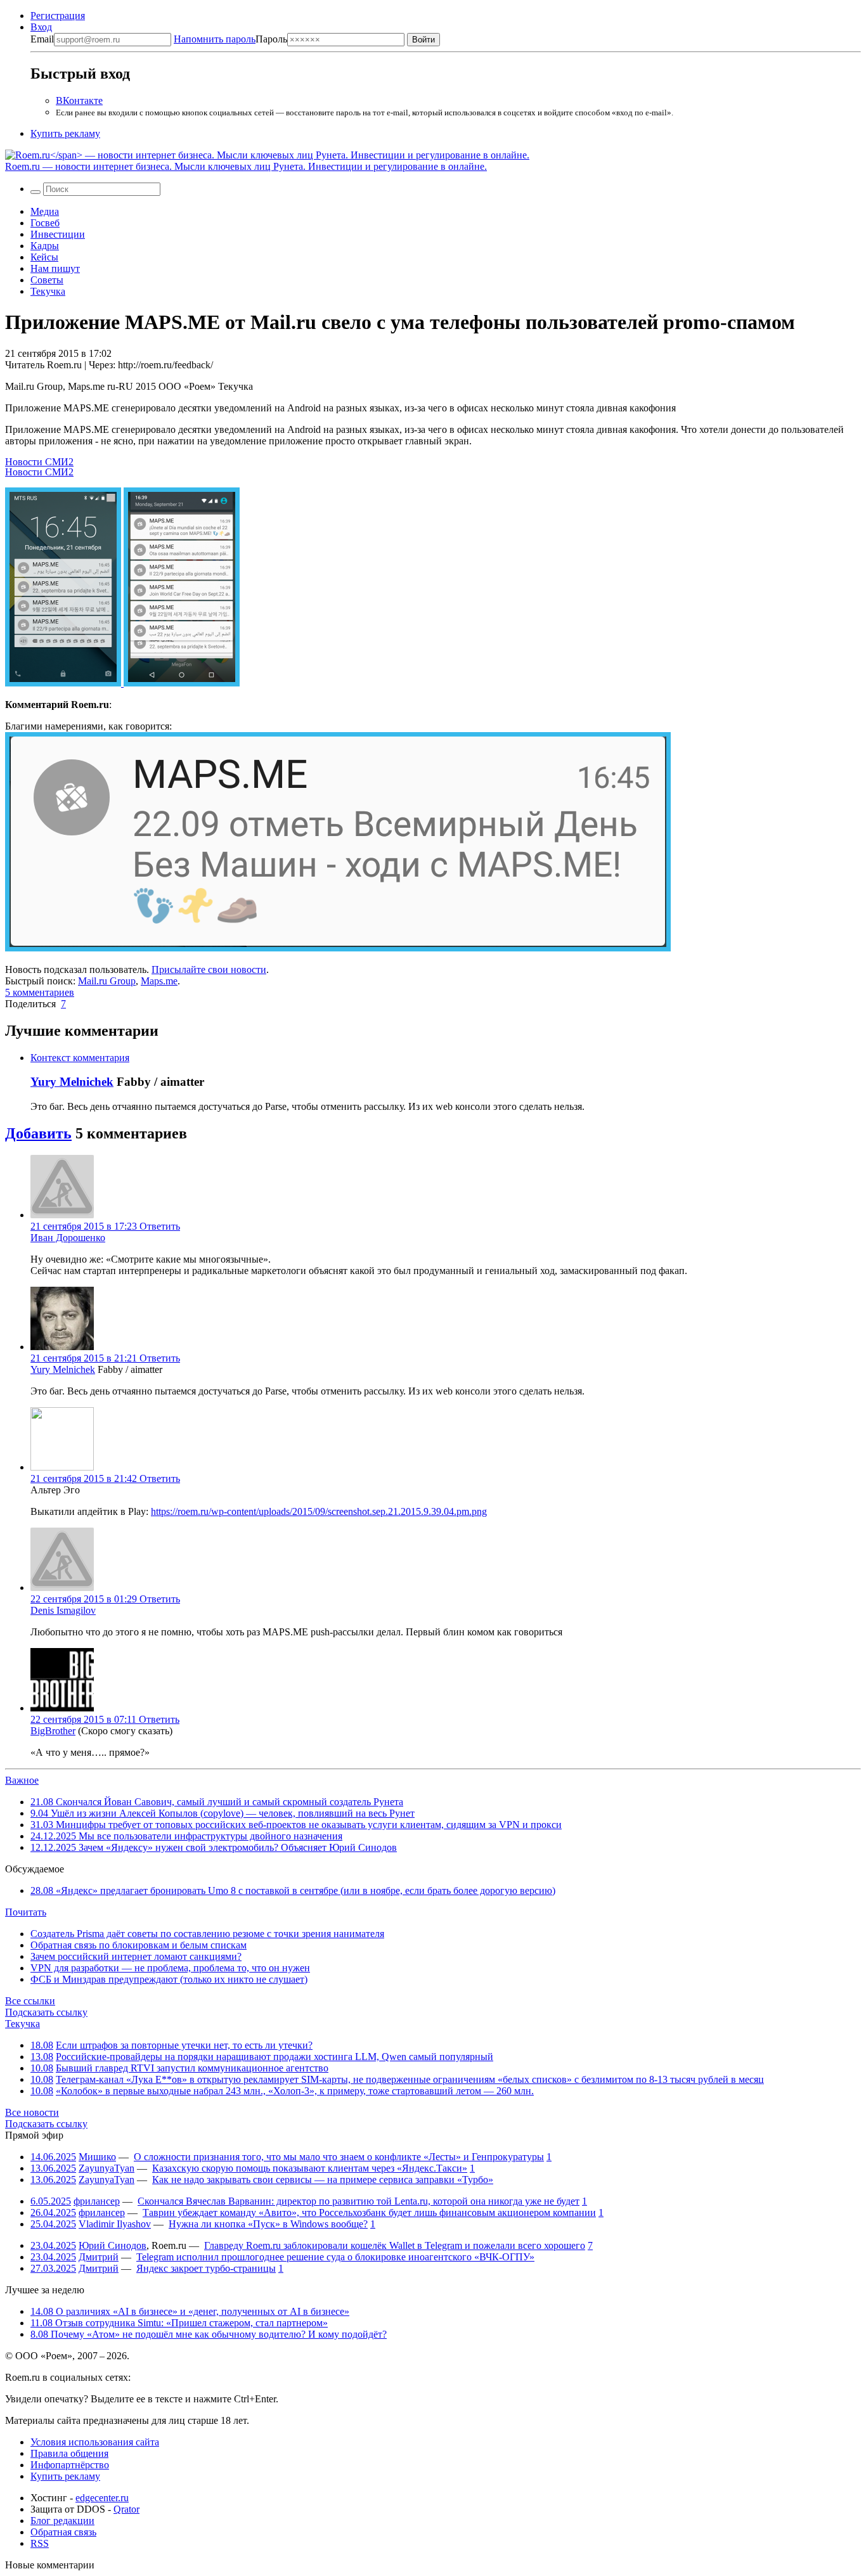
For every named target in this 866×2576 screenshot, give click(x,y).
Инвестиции (58, 234)
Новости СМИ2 (39, 462)
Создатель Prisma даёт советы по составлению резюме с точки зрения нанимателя (207, 1934)
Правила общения (69, 2453)
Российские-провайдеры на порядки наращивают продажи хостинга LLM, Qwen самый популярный (275, 2057)
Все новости (32, 2112)
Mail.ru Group (107, 981)
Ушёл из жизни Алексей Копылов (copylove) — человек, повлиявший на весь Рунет (223, 1813)
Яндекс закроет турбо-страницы (206, 2268)
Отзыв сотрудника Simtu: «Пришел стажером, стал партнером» (179, 2323)
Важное (22, 1780)
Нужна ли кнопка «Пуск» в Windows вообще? (268, 2224)
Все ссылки (30, 2001)
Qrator (126, 2509)
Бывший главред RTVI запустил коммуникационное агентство (192, 2068)
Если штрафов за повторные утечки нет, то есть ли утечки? (184, 2045)
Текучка (48, 291)
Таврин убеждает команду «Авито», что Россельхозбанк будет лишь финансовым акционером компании (369, 2212)
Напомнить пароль (215, 39)
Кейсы (44, 257)
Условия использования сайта (95, 2442)
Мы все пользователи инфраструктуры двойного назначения (186, 1836)
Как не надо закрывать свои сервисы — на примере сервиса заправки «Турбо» (323, 2180)
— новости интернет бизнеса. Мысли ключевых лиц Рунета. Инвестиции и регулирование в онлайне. (246, 166)
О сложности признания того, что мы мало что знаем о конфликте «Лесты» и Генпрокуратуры (339, 2157)
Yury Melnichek (72, 1082)
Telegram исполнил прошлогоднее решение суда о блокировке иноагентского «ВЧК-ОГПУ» (335, 2257)
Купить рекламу (65, 133)
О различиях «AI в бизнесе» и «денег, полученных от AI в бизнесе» (190, 2311)
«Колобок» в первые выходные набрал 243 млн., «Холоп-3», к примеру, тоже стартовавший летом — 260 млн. (295, 2091)
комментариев (40, 992)
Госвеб (45, 223)
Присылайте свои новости (209, 969)
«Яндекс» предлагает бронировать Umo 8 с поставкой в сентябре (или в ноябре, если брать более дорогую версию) (293, 1890)
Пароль (230, 39)
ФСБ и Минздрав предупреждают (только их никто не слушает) (169, 1979)
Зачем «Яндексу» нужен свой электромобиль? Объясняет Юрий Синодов (214, 1847)
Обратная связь (63, 2532)
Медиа (45, 211)
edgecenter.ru (102, 2498)
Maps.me (159, 981)
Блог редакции (62, 2521)
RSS (40, 2543)
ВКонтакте (79, 100)
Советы (47, 280)
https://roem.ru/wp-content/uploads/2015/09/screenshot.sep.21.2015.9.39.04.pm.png (319, 1511)
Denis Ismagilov (63, 1610)
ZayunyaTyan (107, 2168)
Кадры (45, 246)
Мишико (97, 2157)
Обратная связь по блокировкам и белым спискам (139, 1945)
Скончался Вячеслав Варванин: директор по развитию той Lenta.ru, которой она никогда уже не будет (359, 2201)
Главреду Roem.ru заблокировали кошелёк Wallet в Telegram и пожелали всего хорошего (395, 2245)
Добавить (38, 1133)
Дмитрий (99, 2257)
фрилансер (97, 2201)
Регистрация (58, 16)
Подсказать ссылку (46, 2012)
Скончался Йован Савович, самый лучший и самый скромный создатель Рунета (217, 1802)
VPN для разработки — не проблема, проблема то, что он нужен (170, 1968)
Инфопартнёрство (70, 2465)
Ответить (160, 1226)
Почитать (26, 1912)
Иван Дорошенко (68, 1238)
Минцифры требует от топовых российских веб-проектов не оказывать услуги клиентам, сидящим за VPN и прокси (296, 1825)
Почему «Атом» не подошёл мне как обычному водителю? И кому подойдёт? (209, 2334)
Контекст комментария (80, 1058)
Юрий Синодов (113, 2245)
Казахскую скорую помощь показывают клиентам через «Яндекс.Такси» (310, 2168)
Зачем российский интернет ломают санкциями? (136, 1956)
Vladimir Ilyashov (115, 2224)
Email (42, 39)
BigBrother (53, 1731)
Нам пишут (55, 268)
